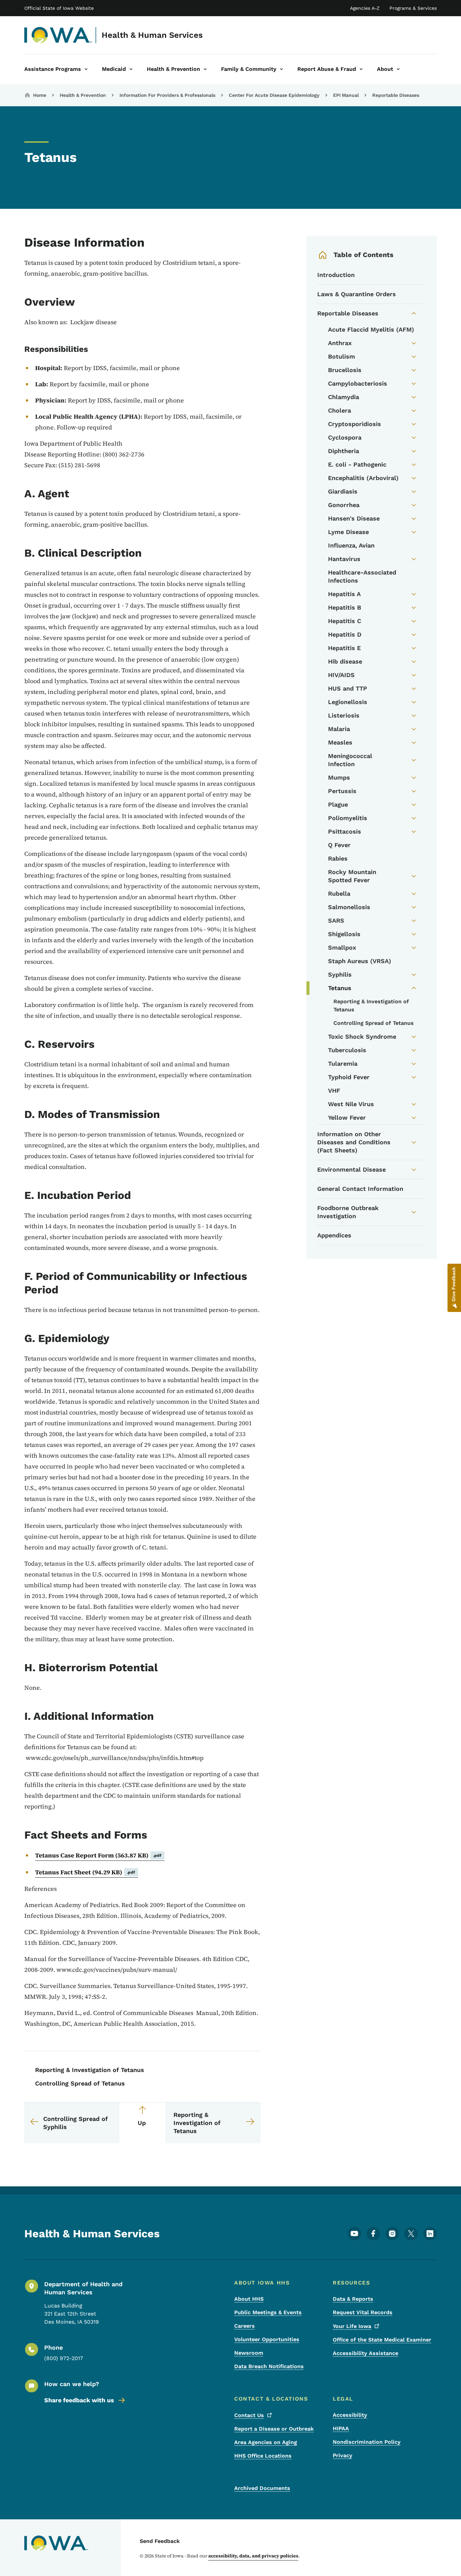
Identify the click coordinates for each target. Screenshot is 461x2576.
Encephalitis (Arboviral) (363, 478)
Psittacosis (345, 831)
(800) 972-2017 (64, 2358)
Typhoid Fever (349, 1077)
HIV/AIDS (341, 675)
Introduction (336, 275)
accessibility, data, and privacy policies (253, 2556)
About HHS (249, 2299)
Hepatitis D (345, 634)
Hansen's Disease (354, 518)
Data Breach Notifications (269, 2366)
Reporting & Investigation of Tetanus (90, 2070)
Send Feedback (160, 2541)
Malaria (339, 729)
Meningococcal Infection (350, 760)
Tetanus (340, 988)
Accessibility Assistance (365, 2353)
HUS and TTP (348, 688)
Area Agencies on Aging (266, 2442)
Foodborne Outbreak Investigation (348, 1212)
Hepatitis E (344, 648)
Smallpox (342, 947)
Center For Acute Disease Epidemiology (274, 95)
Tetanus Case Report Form (98, 1855)
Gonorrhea (344, 505)
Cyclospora (345, 437)
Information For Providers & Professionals (167, 95)
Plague (338, 804)
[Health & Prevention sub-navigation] (205, 69)
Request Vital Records (363, 2312)
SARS (336, 920)
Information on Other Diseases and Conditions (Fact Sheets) (354, 1142)
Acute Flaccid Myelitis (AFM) (371, 329)
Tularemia (343, 1063)
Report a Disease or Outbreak (274, 2429)
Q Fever (339, 845)
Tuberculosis (347, 1050)
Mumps (339, 777)
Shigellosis (344, 934)
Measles (340, 742)
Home (40, 95)
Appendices (334, 1235)
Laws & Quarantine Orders (357, 294)
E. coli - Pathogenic (357, 464)
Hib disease (345, 661)
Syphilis (340, 974)
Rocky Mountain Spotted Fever (352, 876)
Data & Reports (353, 2299)
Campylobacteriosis (358, 383)
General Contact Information (360, 1189)
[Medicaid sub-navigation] (131, 69)
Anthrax (340, 343)
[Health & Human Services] (58, 35)
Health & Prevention (83, 95)
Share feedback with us (79, 2400)
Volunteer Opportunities (267, 2339)
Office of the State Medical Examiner (382, 2340)
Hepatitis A (344, 594)
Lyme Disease (348, 532)
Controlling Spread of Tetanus (80, 2083)
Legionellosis (348, 702)
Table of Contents (363, 255)
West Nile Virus (351, 1104)
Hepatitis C (345, 621)
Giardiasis (343, 491)
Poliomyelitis (348, 818)
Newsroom (249, 2353)
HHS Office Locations (263, 2456)
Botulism (342, 356)
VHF (334, 1090)
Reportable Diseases (396, 95)
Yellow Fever (347, 1117)
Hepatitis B (345, 607)
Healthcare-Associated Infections (362, 576)
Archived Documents (262, 2488)
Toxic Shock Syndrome (362, 1037)
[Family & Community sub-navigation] (281, 69)
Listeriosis (344, 715)
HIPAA (341, 2428)
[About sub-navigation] (398, 69)
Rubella (339, 893)
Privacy (343, 2455)
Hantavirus (344, 559)
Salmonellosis (349, 907)
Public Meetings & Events (268, 2312)
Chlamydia (344, 397)
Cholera (340, 410)
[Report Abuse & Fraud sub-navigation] (361, 69)
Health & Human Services (152, 35)
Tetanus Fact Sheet (85, 1872)
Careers (245, 2326)
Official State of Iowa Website (59, 8)
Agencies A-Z (365, 8)
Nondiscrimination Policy (367, 2442)
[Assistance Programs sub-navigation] (86, 69)
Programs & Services (413, 8)
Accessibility (350, 2415)
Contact (249, 2415)
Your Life (352, 2326)
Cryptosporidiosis (355, 424)
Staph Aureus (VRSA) (360, 961)
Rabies (338, 858)
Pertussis (342, 791)
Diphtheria (344, 451)
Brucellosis (345, 370)
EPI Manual (346, 95)
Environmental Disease (351, 1169)
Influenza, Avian (351, 545)
